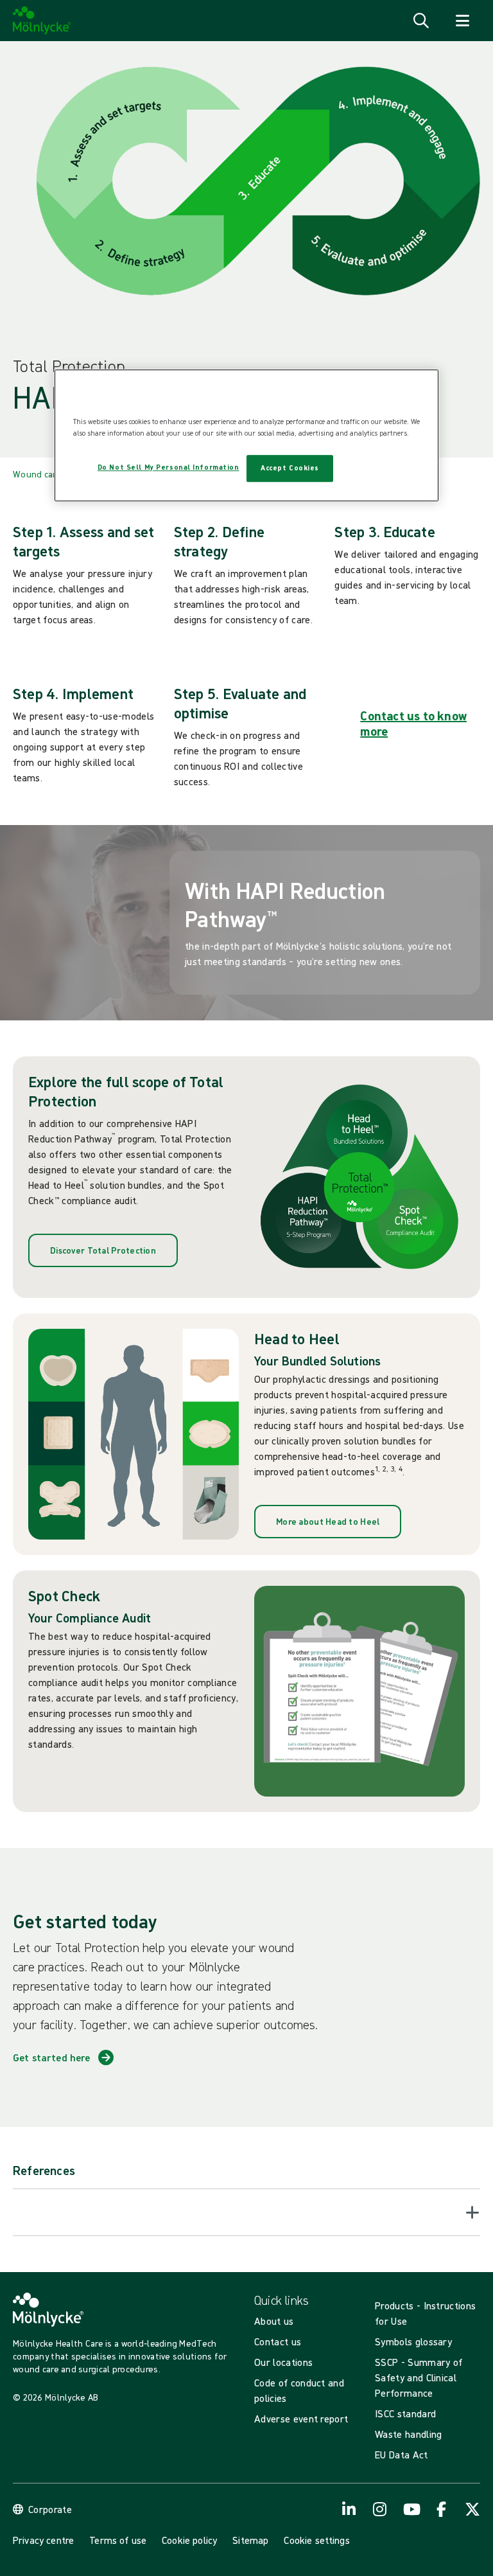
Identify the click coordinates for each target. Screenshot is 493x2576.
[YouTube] (411, 2509)
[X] (472, 2509)
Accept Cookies (290, 468)
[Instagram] (380, 2509)
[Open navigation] (462, 21)
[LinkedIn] (349, 2509)
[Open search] (421, 21)
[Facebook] (442, 2509)
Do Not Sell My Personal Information (169, 467)
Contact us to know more (413, 723)
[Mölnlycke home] (42, 21)
